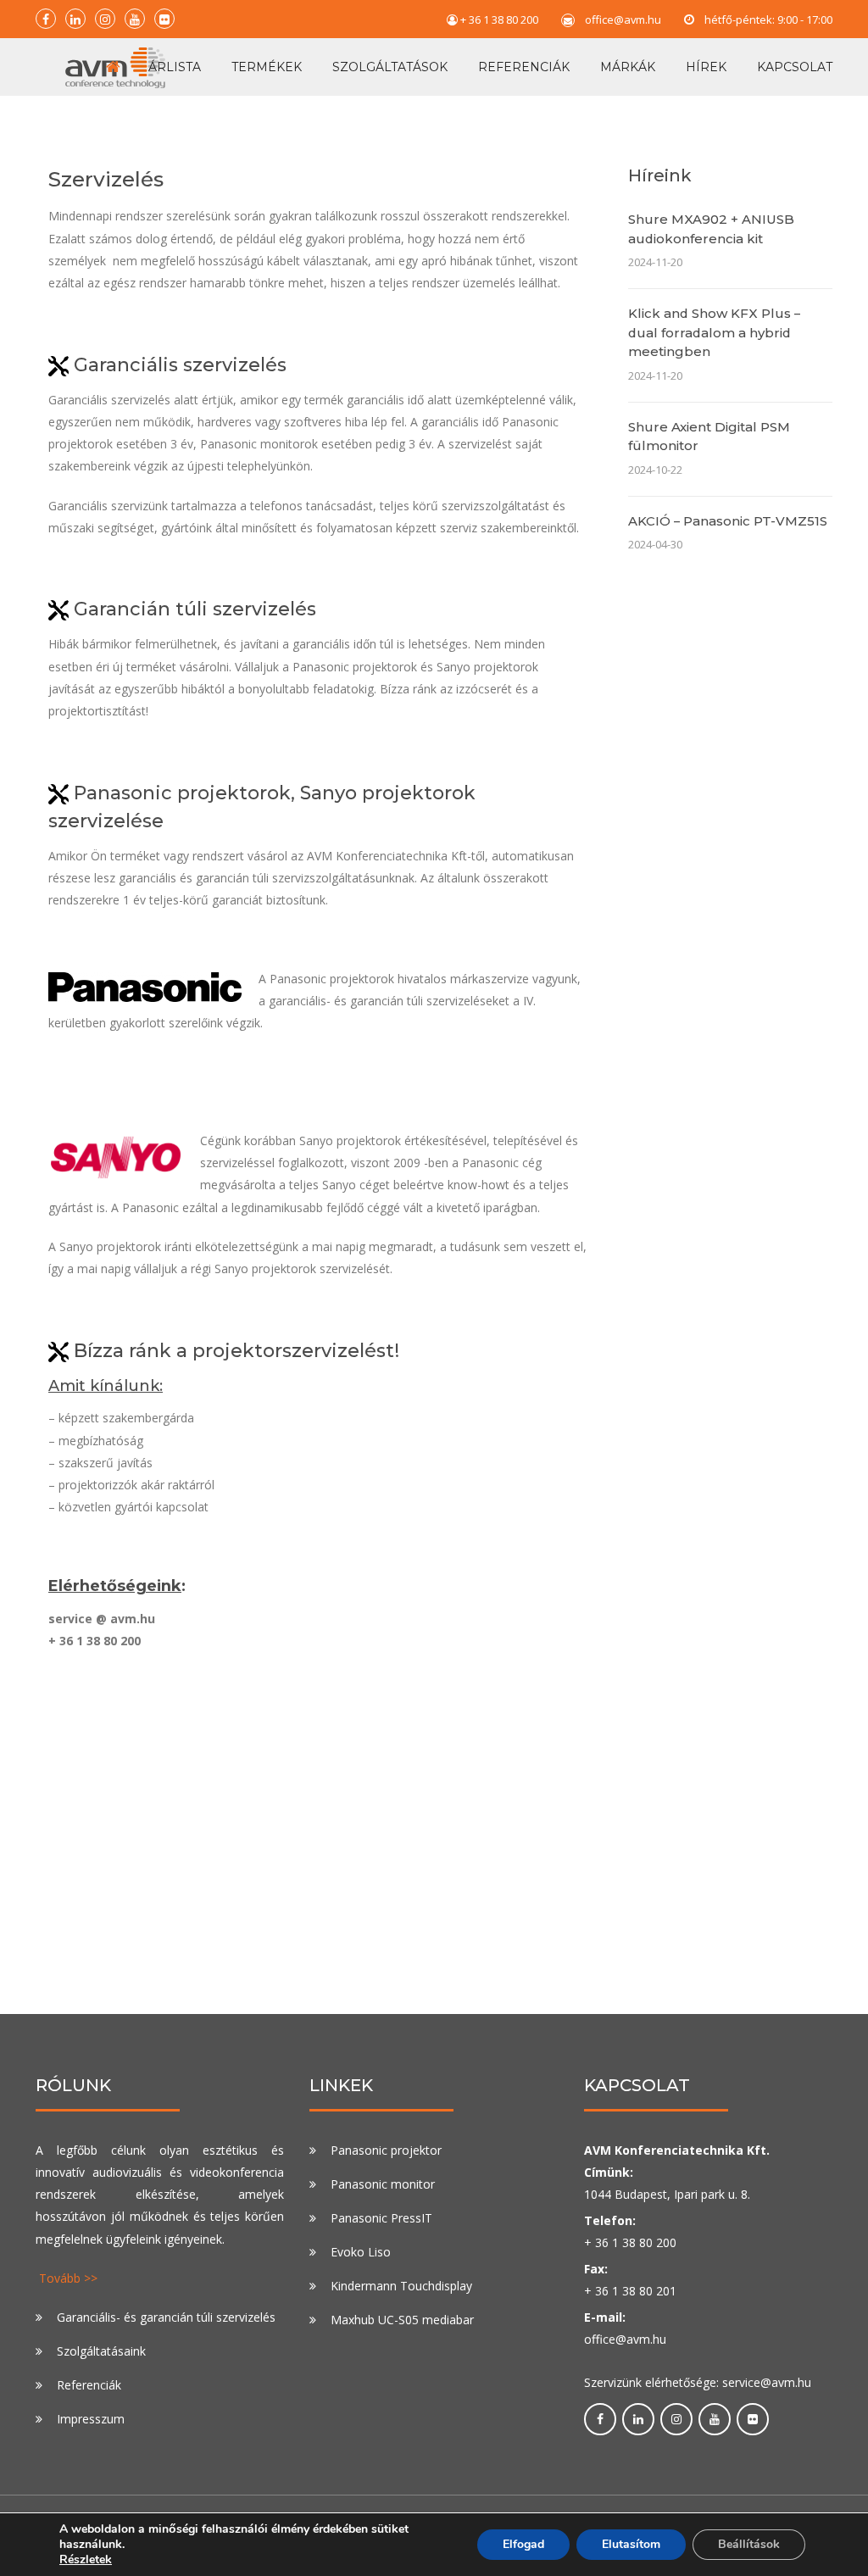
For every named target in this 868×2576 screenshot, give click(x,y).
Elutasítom (631, 2544)
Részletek (86, 2560)
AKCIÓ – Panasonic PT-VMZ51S (728, 521)
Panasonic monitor (383, 2184)
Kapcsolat (795, 67)
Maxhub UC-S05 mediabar (402, 2320)
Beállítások (749, 2544)
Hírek (706, 67)
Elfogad (523, 2544)
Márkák (628, 67)
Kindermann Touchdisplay (401, 2286)
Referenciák (524, 67)
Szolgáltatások (390, 67)
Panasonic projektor (386, 2150)
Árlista (175, 67)
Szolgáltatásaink (101, 2351)
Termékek (267, 67)
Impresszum (91, 2419)
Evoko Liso (361, 2252)
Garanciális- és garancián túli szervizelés (166, 2317)
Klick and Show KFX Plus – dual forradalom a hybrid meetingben (714, 332)
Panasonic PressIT (381, 2218)
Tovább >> (68, 2278)
